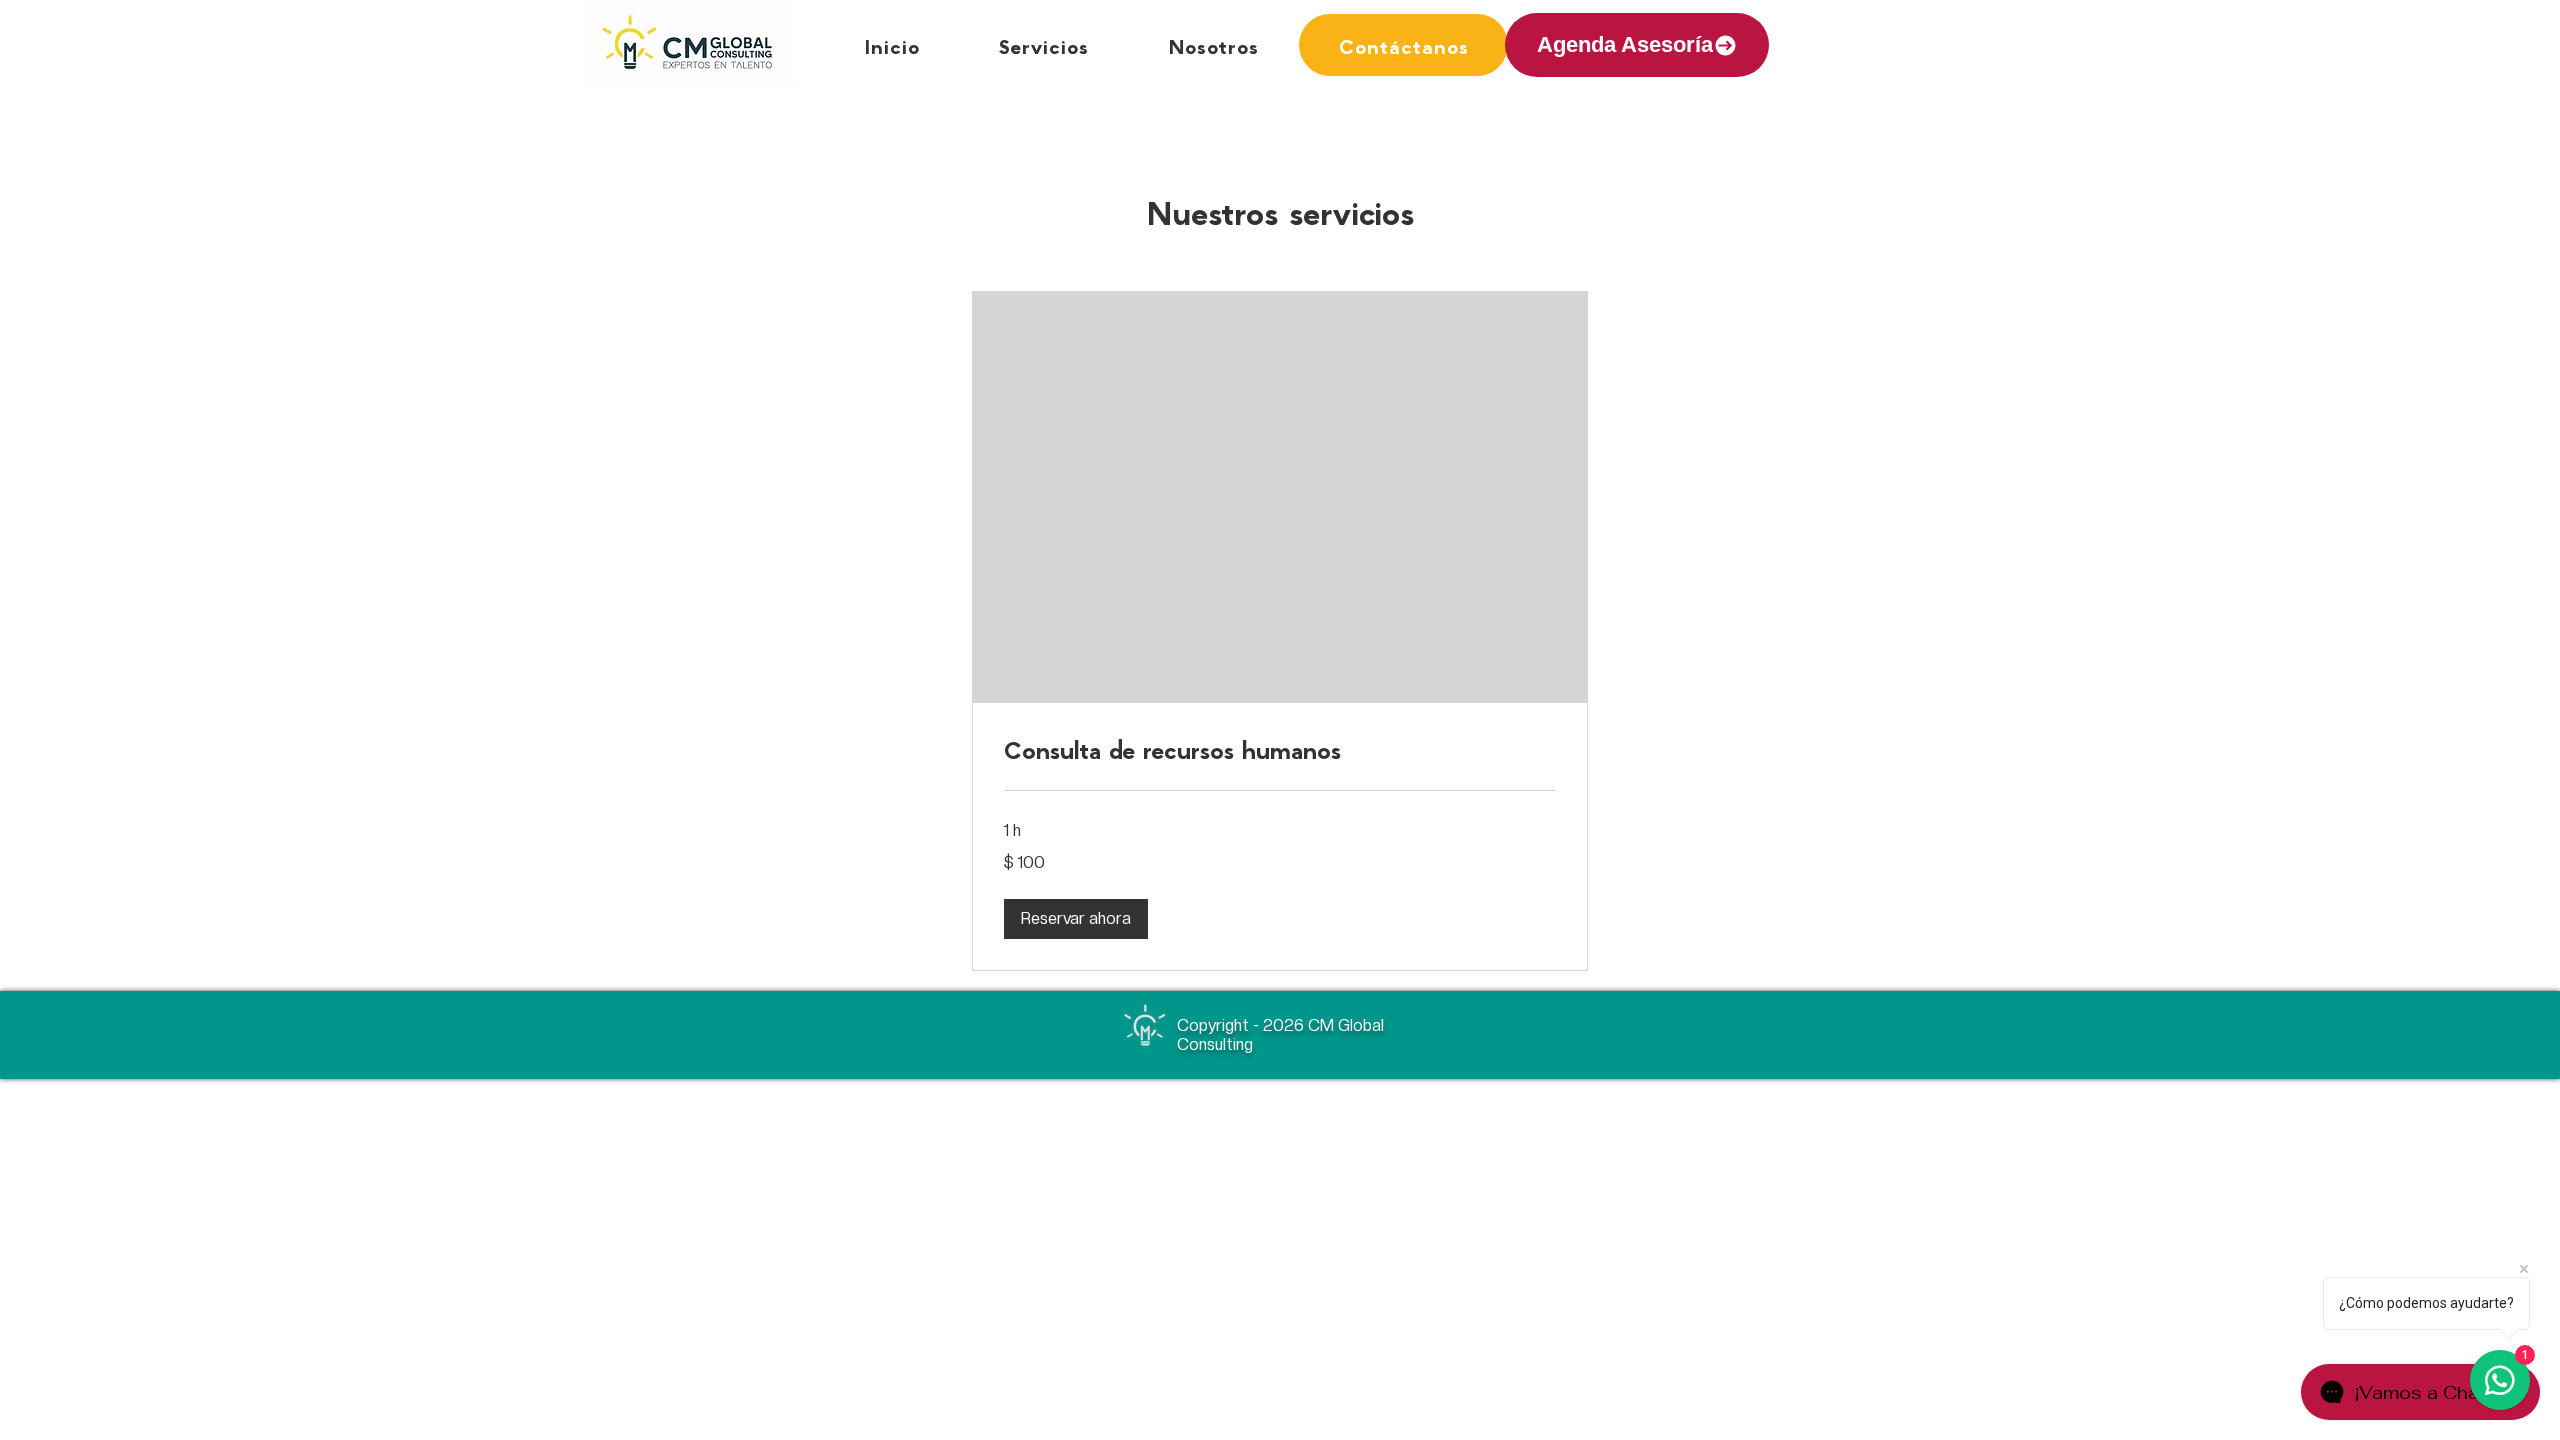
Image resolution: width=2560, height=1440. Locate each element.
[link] (1280, 750)
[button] (1076, 919)
